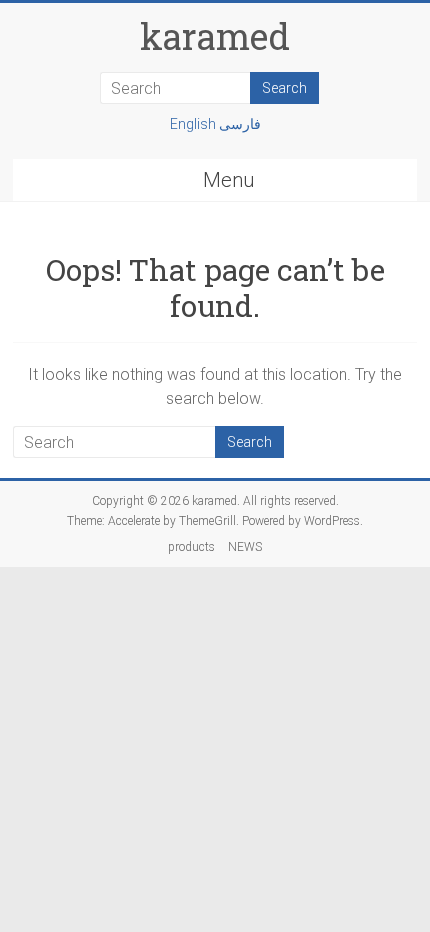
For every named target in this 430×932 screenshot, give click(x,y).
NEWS (245, 547)
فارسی (240, 124)
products (191, 547)
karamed (215, 36)
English (194, 124)
